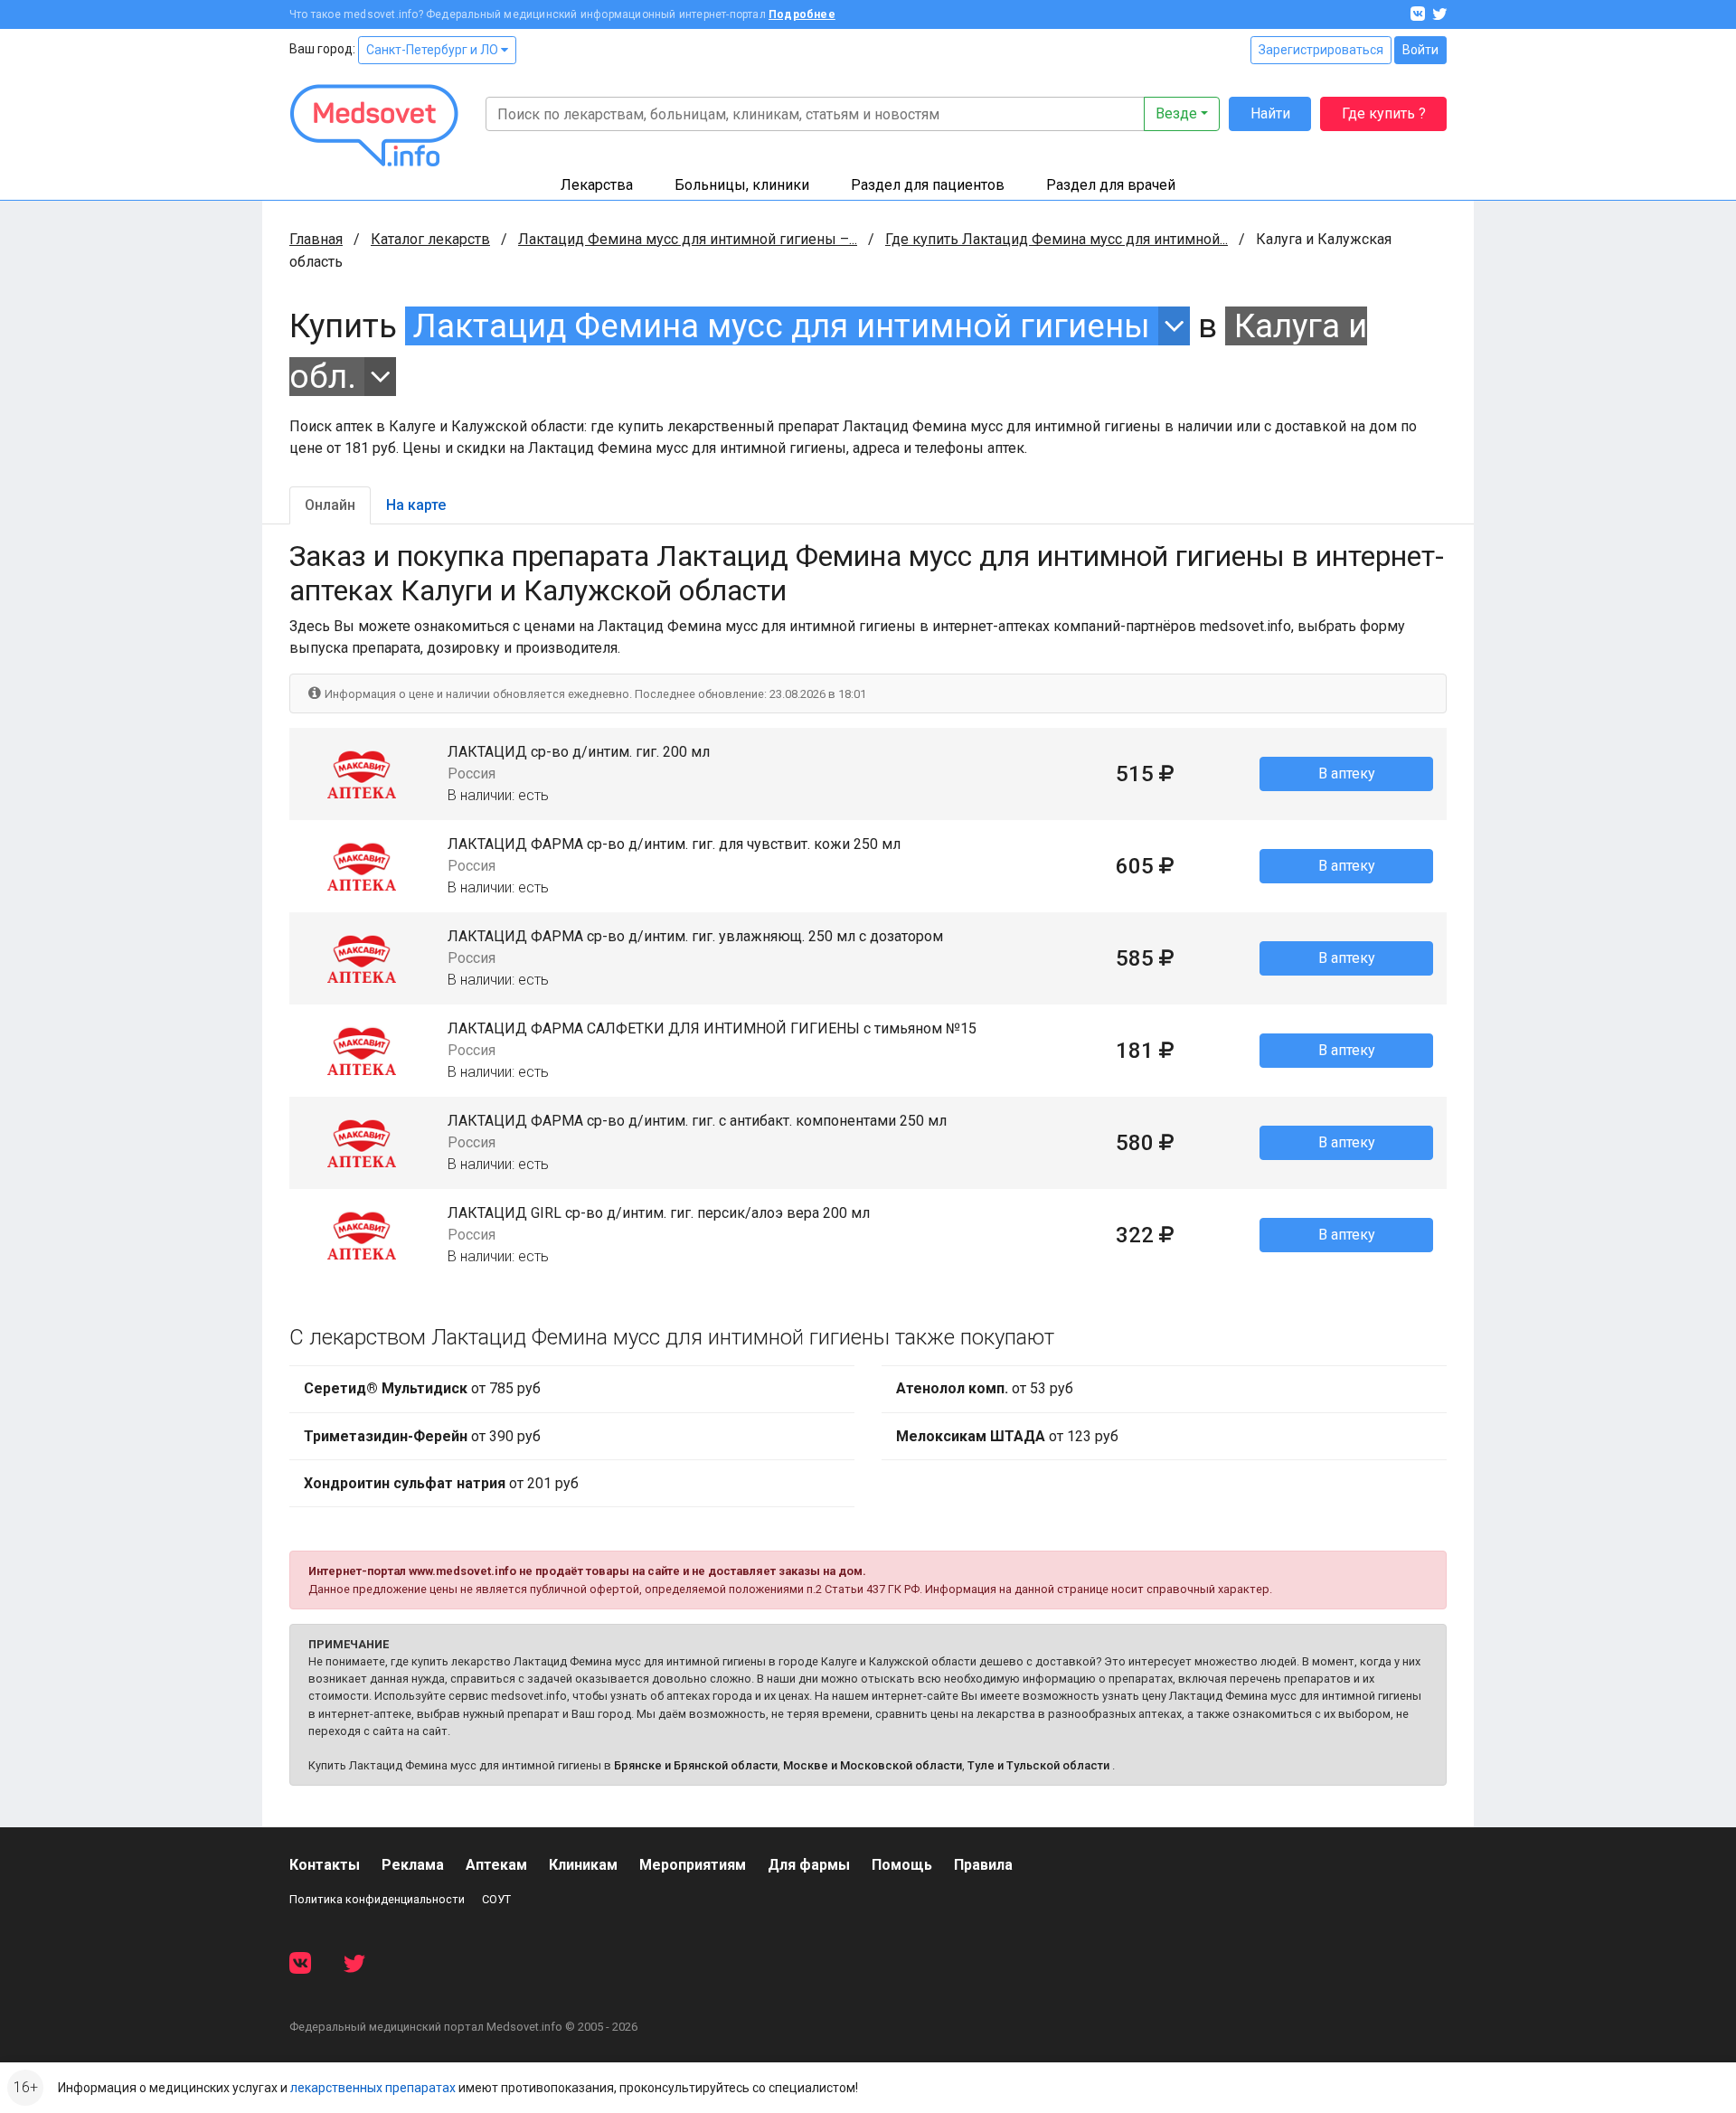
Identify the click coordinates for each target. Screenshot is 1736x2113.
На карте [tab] (416, 505)
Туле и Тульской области (1038, 1765)
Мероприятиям (693, 1865)
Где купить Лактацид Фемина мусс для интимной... (1057, 239)
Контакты (325, 1865)
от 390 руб (422, 1436)
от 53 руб (985, 1388)
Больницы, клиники (742, 185)
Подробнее (802, 14)
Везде (1176, 113)
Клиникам (583, 1865)
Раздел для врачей (1111, 185)
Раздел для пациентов (928, 185)
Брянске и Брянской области (696, 1765)
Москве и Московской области (873, 1765)
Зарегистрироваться (1321, 50)
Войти (1420, 50)
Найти (1270, 113)
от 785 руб (422, 1388)
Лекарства (597, 185)
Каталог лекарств (430, 239)
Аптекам (496, 1865)
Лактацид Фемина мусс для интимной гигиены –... (688, 239)
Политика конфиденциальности (377, 1899)
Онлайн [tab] (330, 505)
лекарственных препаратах (373, 2088)
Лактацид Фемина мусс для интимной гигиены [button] (782, 326)
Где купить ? (1384, 113)
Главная (316, 239)
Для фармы (809, 1865)
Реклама (413, 1865)
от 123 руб (1007, 1436)
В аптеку (1347, 774)
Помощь (902, 1865)
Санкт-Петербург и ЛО (434, 50)
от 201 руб (441, 1483)
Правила (983, 1865)
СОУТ (496, 1899)
